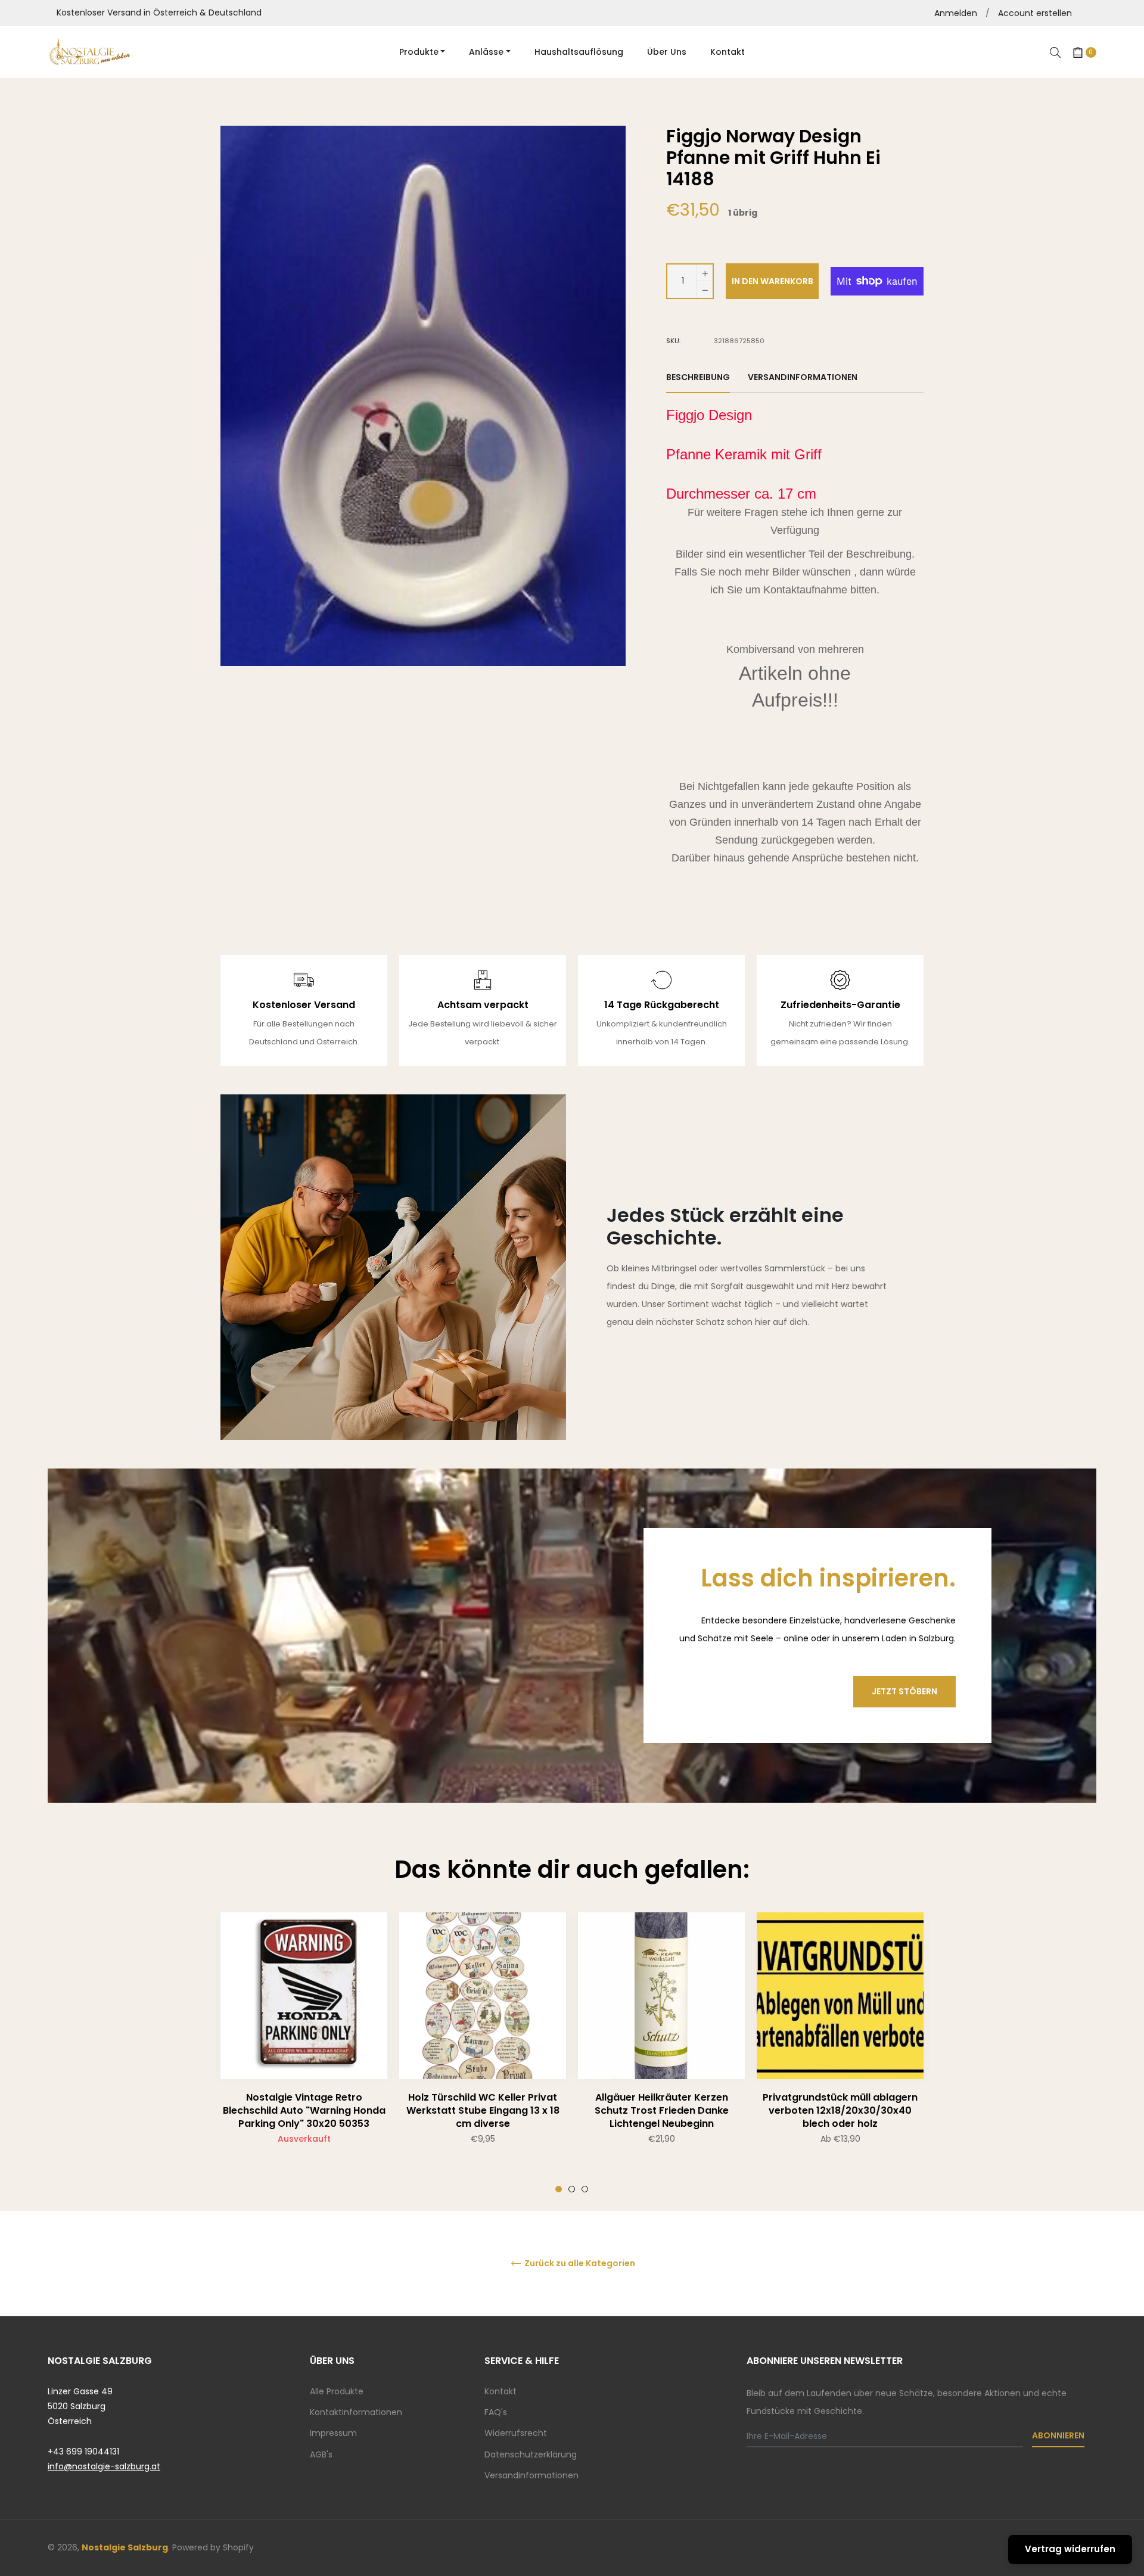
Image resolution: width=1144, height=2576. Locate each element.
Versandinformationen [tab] (803, 377)
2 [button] (572, 2189)
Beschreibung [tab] (698, 377)
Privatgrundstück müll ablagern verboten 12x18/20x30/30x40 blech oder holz (840, 2110)
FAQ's (496, 2412)
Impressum (333, 2433)
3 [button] (585, 2189)
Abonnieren (1058, 2435)
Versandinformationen (531, 2475)
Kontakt (500, 2391)
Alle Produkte (337, 2391)
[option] (304, 2052)
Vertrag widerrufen (1070, 2549)
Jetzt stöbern (904, 1691)
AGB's (321, 2454)
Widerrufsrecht (516, 2433)
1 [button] (559, 2189)
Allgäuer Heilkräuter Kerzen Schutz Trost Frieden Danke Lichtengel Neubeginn (662, 2110)
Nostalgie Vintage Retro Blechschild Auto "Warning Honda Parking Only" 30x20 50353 (304, 2110)
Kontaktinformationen (356, 2412)
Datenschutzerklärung (531, 2454)
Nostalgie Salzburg (125, 2547)
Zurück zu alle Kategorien (579, 2264)
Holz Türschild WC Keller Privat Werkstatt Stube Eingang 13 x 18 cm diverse (483, 2110)
